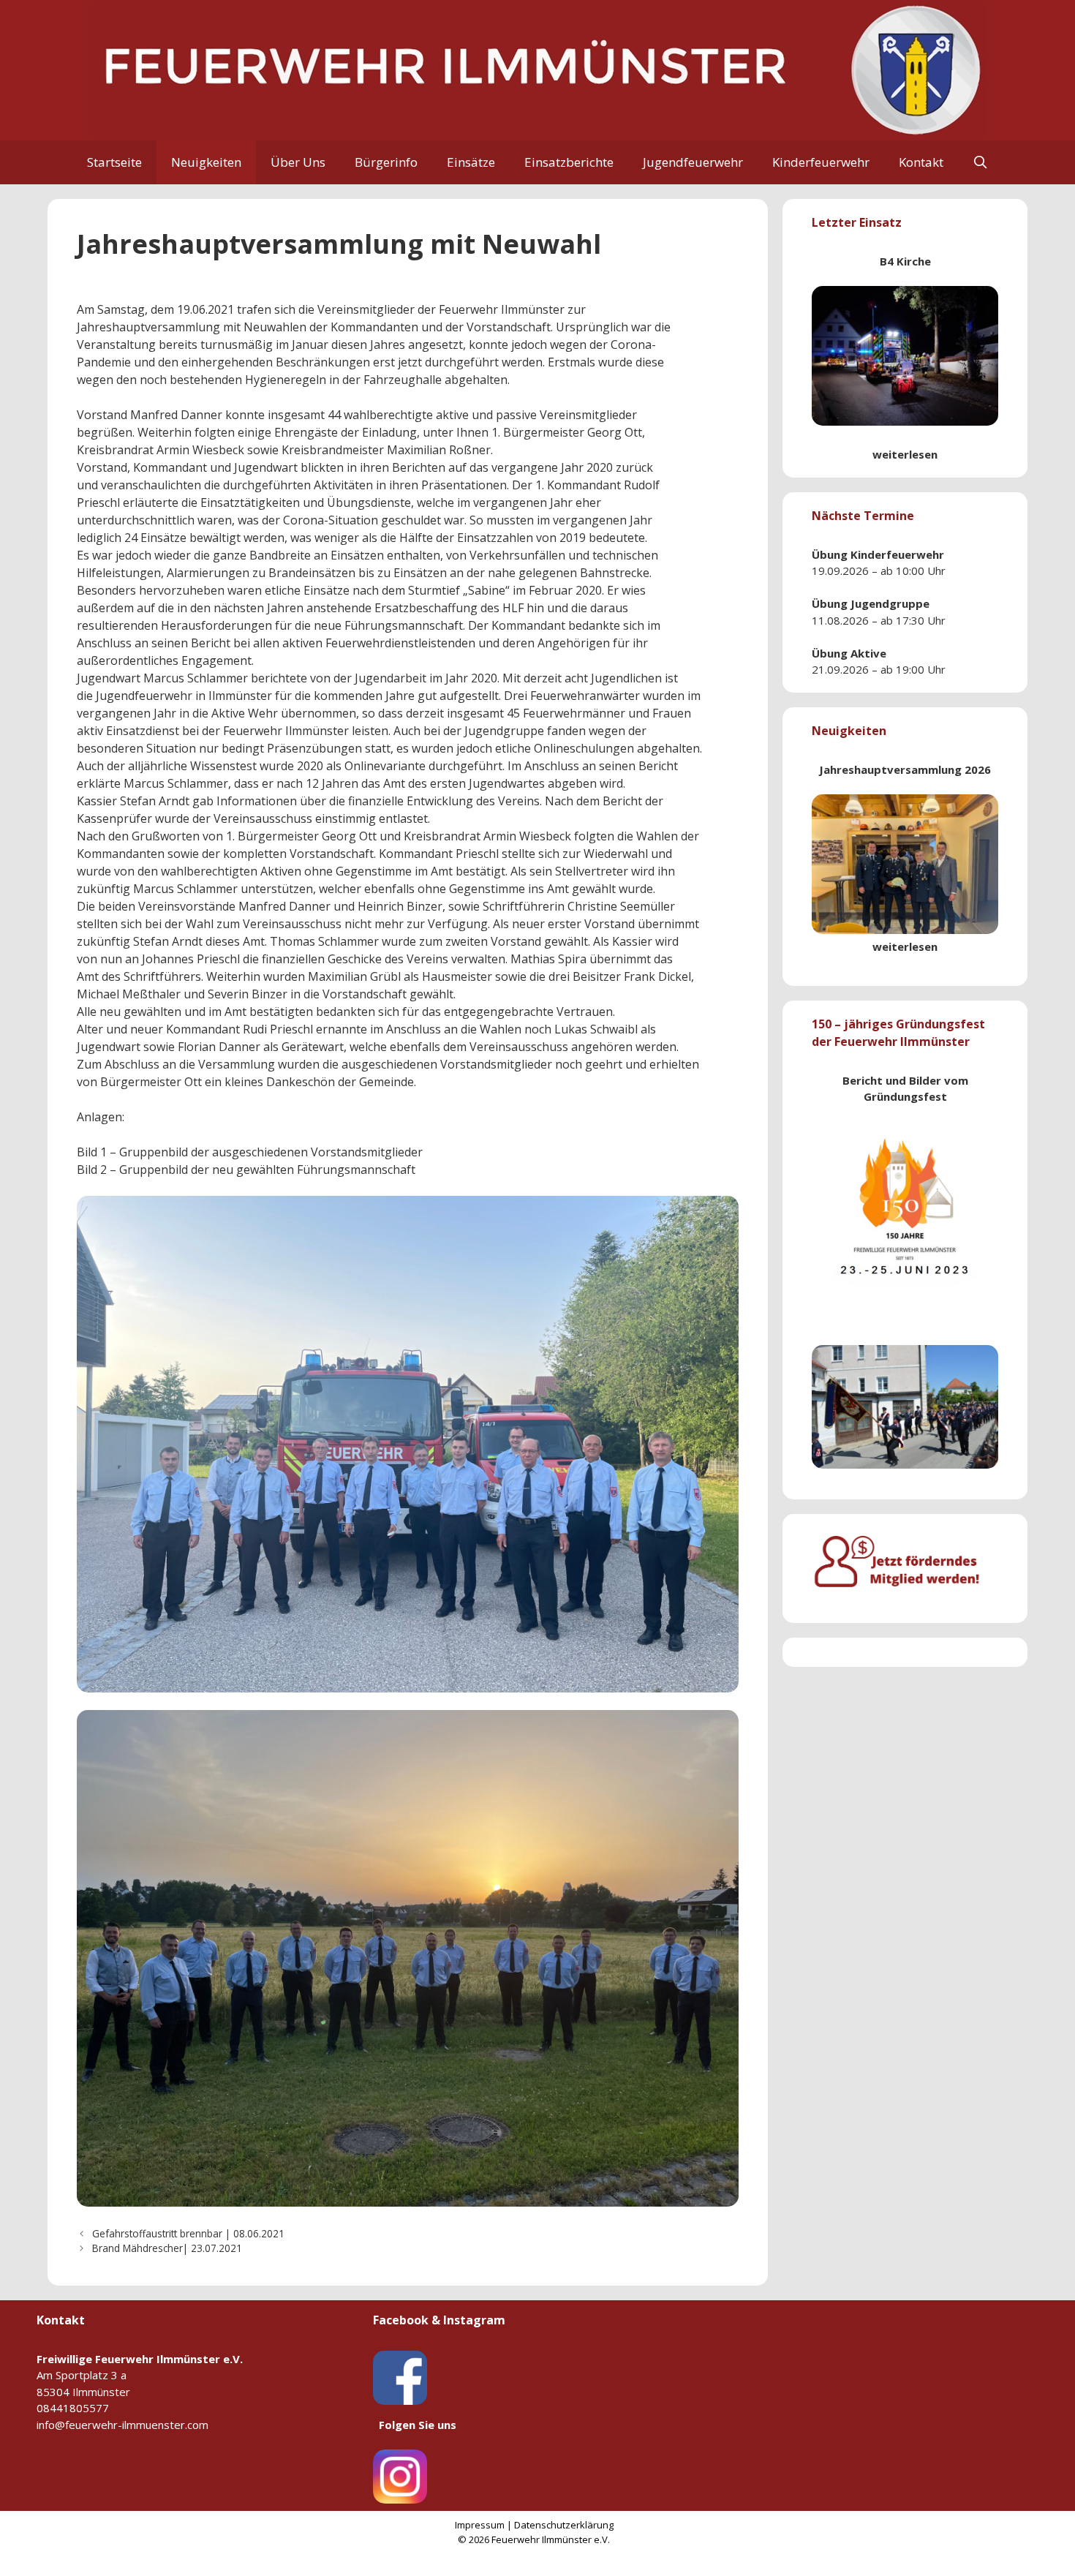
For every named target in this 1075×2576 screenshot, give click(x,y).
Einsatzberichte (569, 162)
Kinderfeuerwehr (821, 162)
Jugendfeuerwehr (693, 162)
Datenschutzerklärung (564, 2525)
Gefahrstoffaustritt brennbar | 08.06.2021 (188, 2233)
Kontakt (921, 162)
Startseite (114, 162)
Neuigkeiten (206, 162)
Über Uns (298, 162)
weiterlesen (905, 454)
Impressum (480, 2525)
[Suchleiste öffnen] (981, 162)
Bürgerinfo (386, 162)
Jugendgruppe (890, 603)
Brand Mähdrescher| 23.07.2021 (167, 2248)
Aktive (868, 653)
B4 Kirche (905, 261)
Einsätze (471, 162)
